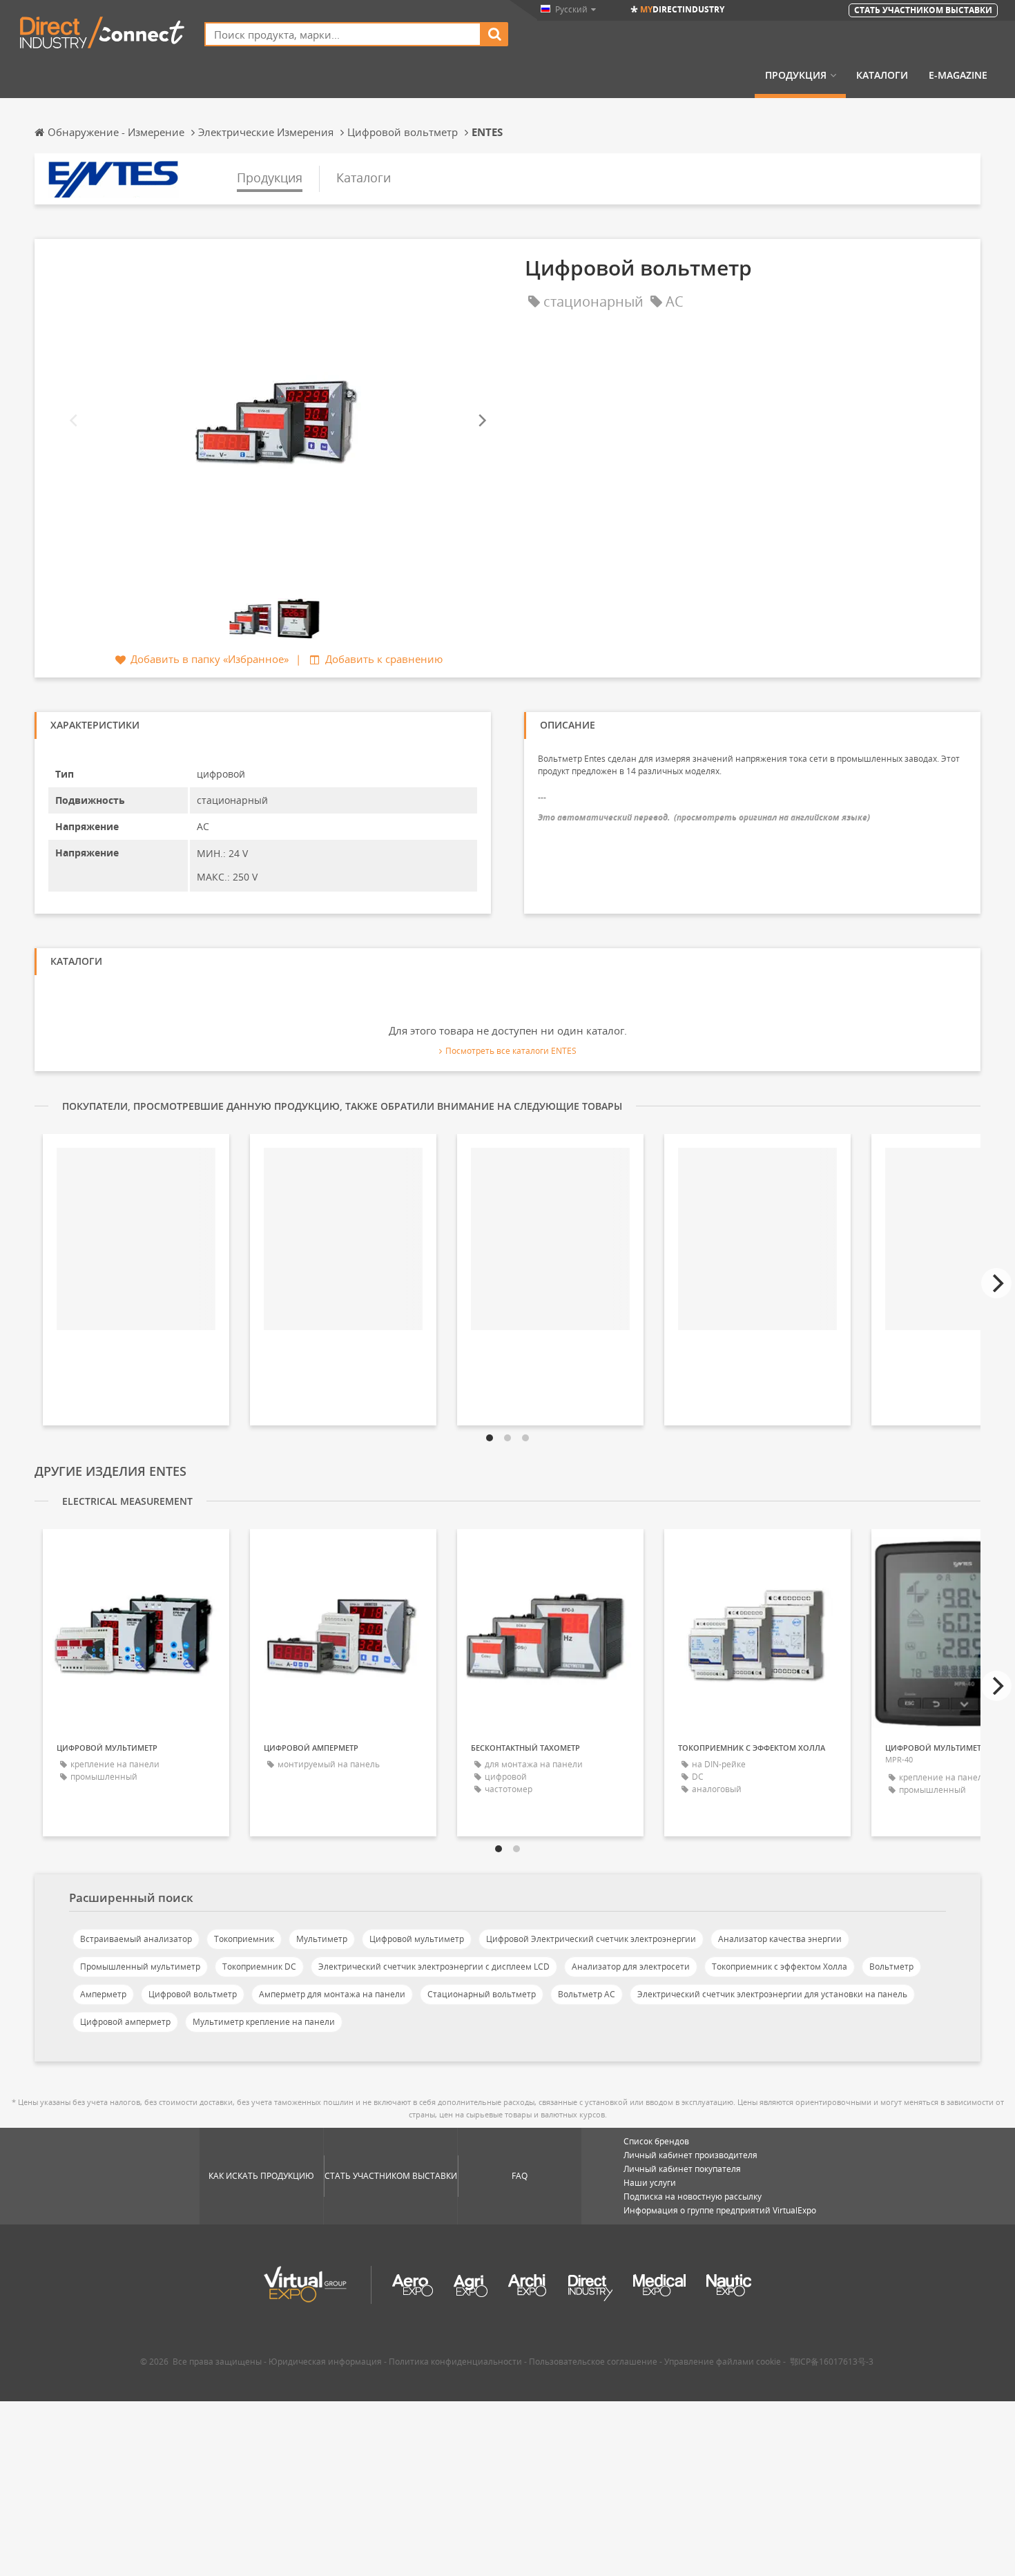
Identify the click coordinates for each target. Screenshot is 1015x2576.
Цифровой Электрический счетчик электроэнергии (591, 1939)
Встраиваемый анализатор (136, 1939)
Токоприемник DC (259, 1967)
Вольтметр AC (587, 1994)
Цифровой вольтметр (193, 1994)
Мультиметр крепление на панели (264, 2022)
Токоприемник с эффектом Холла (780, 1967)
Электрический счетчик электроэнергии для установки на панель (772, 1994)
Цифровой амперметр (125, 2022)
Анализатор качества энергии (780, 1939)
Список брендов (656, 2141)
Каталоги (882, 75)
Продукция (796, 75)
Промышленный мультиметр (140, 1967)
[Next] (481, 420)
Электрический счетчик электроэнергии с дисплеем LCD (434, 1967)
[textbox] (343, 34)
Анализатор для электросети (631, 1967)
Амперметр (103, 1994)
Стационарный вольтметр (482, 1994)
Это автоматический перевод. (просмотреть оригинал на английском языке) (704, 817)
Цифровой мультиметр (417, 1939)
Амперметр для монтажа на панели (332, 1994)
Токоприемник (244, 1939)
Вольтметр (891, 1967)
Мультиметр (322, 1939)
